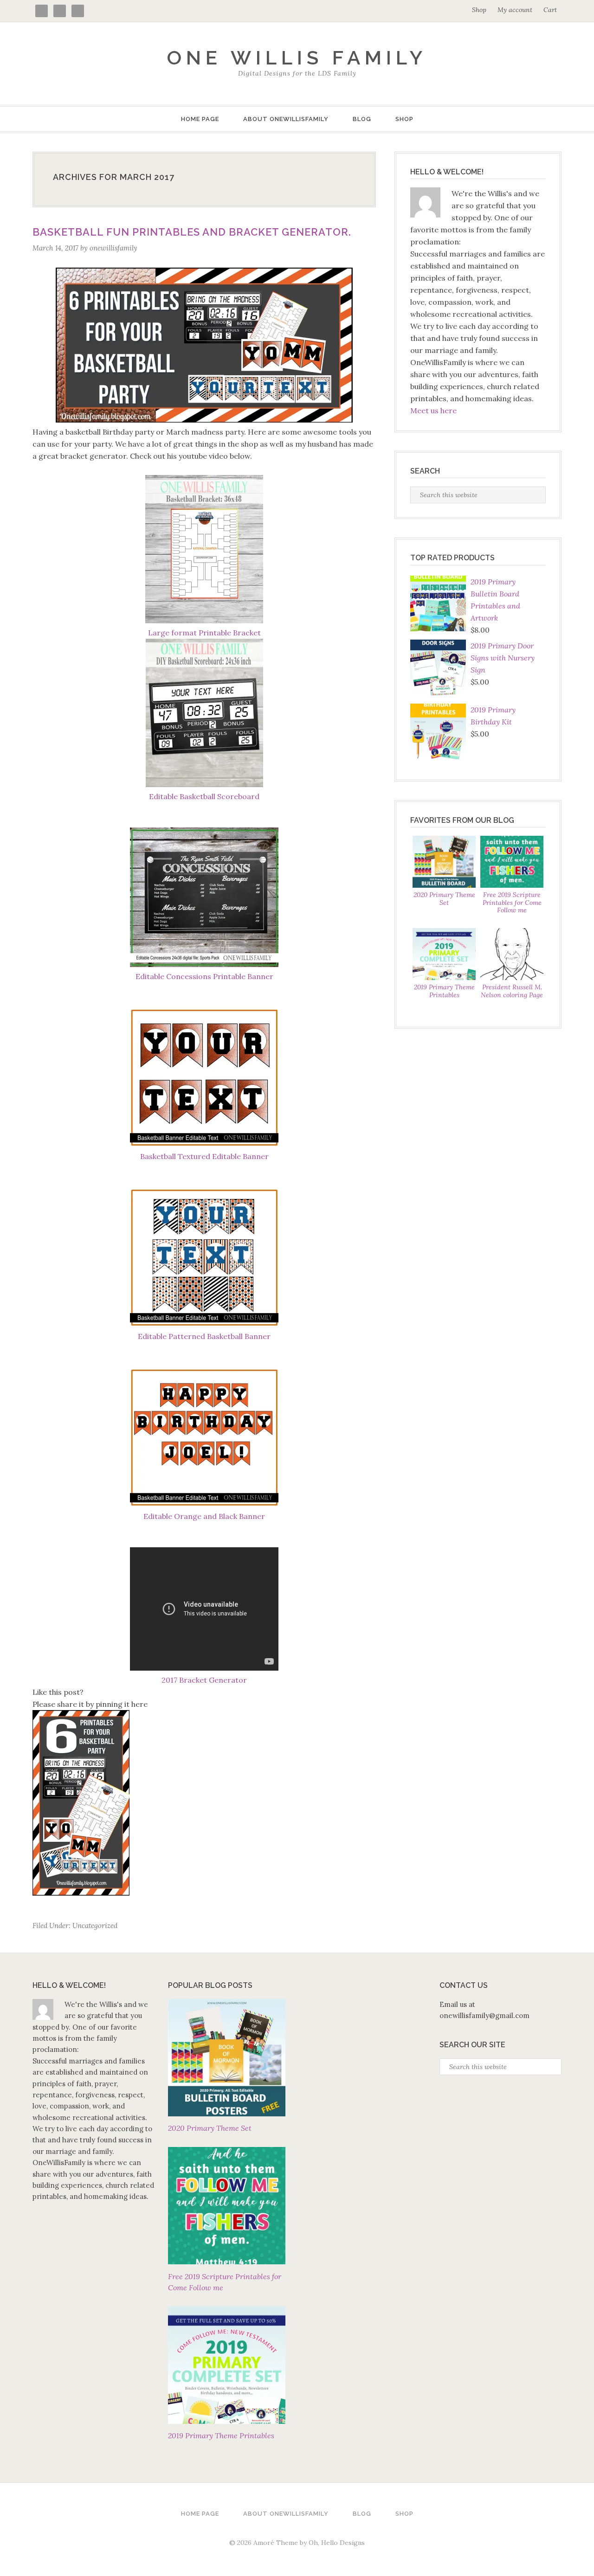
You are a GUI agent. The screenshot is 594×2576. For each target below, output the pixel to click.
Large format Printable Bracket (204, 633)
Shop (479, 10)
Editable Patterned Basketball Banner (204, 1336)
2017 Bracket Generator (204, 1680)
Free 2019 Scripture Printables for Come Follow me (512, 903)
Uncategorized (95, 1926)
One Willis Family (297, 58)
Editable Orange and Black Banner (204, 1516)
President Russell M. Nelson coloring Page (512, 991)
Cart (550, 10)
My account (515, 10)
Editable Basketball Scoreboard (204, 796)
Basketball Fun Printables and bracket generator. (192, 232)
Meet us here (433, 410)
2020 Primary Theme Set (444, 899)
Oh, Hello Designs (337, 2543)
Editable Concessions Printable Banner (204, 976)
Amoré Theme (276, 2543)
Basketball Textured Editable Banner (204, 1156)
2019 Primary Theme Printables (444, 991)
